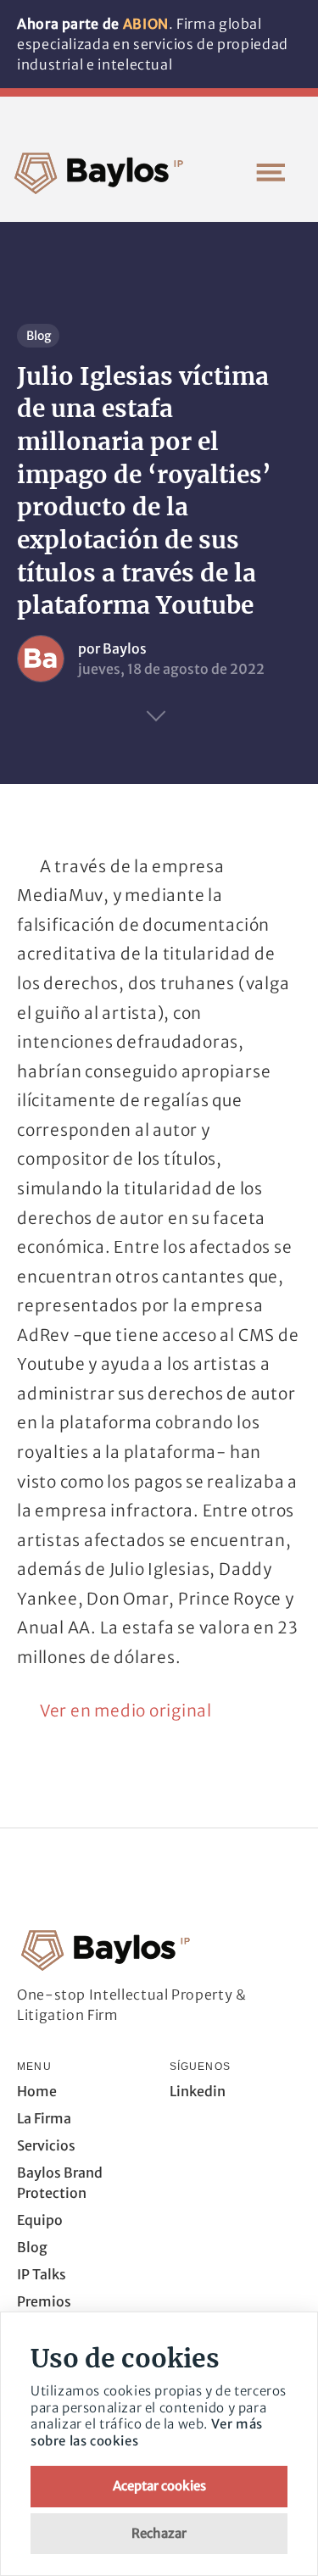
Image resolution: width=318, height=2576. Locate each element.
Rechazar (159, 2533)
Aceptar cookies (159, 2486)
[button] (271, 172)
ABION (146, 24)
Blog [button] (32, 2247)
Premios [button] (44, 2301)
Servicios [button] (46, 2145)
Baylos (125, 648)
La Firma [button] (44, 2118)
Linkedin (198, 2091)
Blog (39, 336)
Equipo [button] (40, 2220)
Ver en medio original (126, 1711)
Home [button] (37, 2091)
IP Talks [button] (42, 2274)
